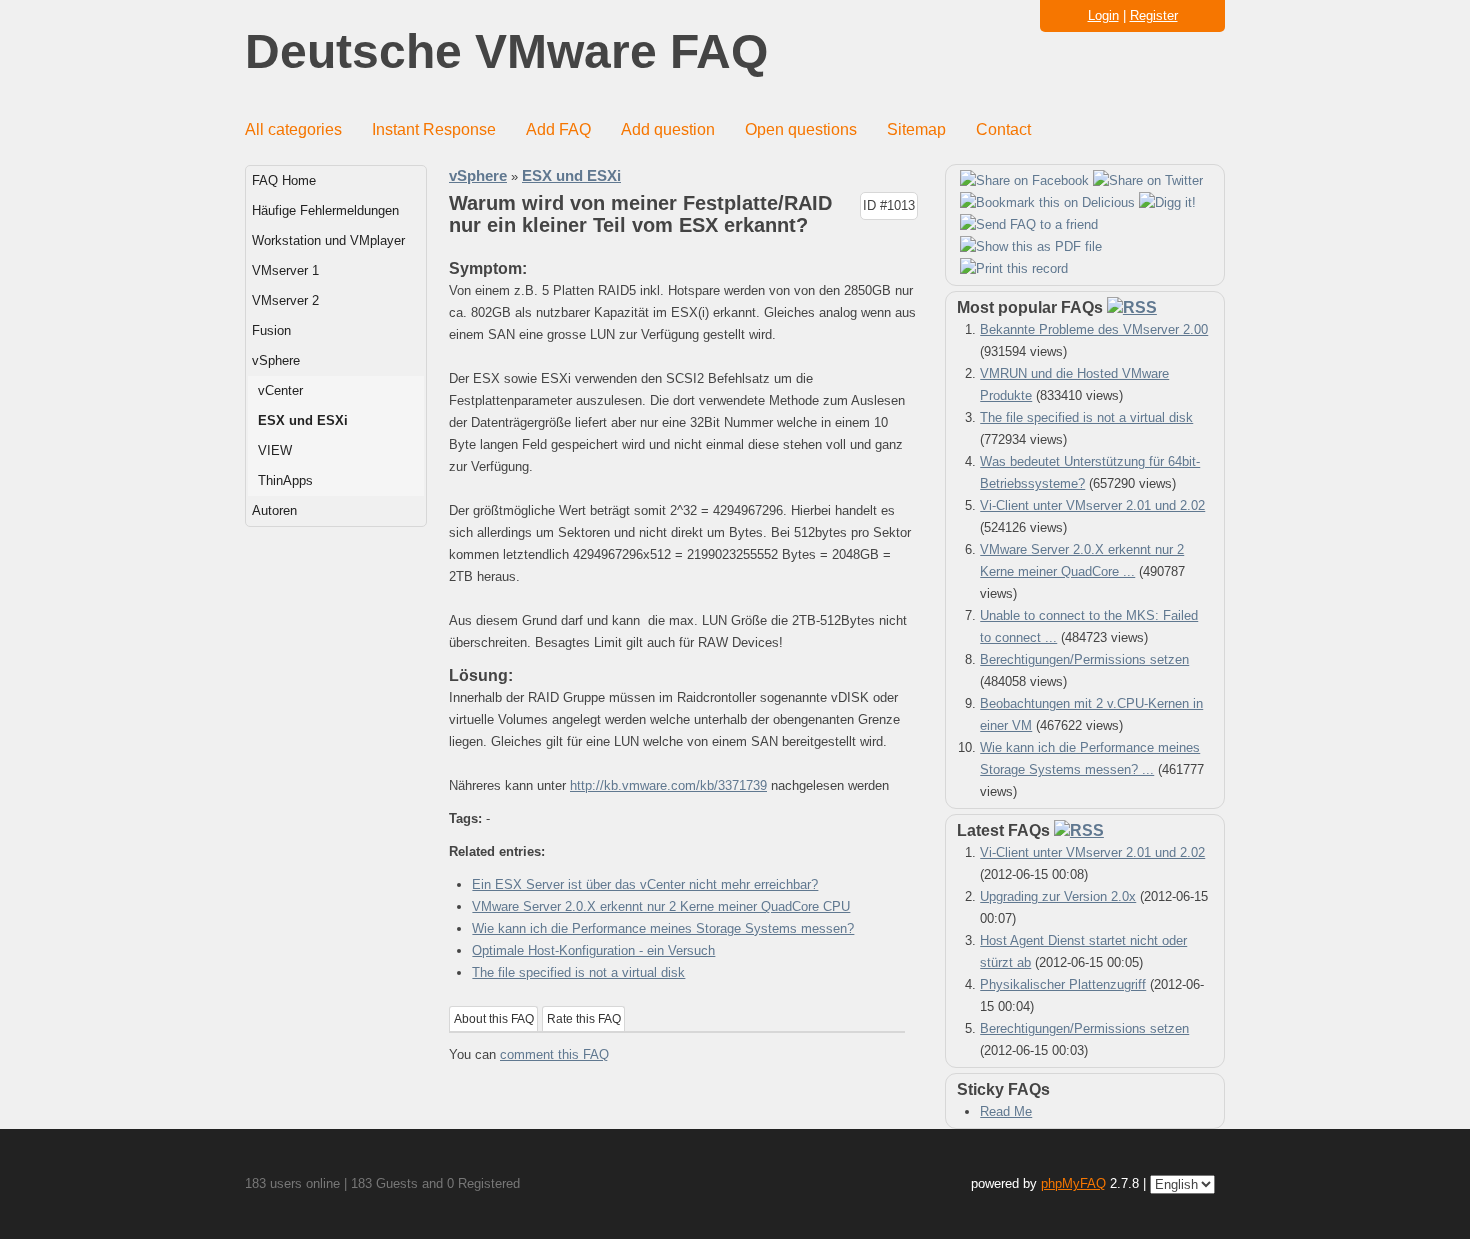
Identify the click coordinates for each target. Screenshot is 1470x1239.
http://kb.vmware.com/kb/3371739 (668, 785)
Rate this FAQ (584, 1019)
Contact (1003, 129)
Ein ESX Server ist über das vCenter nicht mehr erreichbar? (645, 884)
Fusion (271, 330)
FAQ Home (284, 180)
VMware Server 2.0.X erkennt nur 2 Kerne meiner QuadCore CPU (661, 906)
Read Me (1006, 1111)
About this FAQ (494, 1019)
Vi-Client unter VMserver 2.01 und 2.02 (1092, 505)
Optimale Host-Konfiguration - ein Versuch (593, 950)
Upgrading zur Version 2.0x (1058, 896)
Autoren (274, 510)
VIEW (275, 450)
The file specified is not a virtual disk (578, 972)
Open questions (801, 129)
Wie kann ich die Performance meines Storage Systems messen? (663, 928)
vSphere (276, 360)
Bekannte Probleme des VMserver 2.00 (1094, 329)
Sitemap (916, 129)
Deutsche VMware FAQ (506, 52)
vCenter (280, 390)
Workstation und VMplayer (328, 240)
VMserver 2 (285, 300)
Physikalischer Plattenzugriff (1063, 984)
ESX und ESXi (303, 420)
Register (1154, 15)
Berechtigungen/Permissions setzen (1084, 659)
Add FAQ (558, 129)
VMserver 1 (285, 270)
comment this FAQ (554, 1054)
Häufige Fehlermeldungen (325, 210)
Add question (668, 129)
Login (1103, 15)
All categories (293, 129)
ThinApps (285, 480)
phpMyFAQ (1073, 1183)
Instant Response (434, 129)
